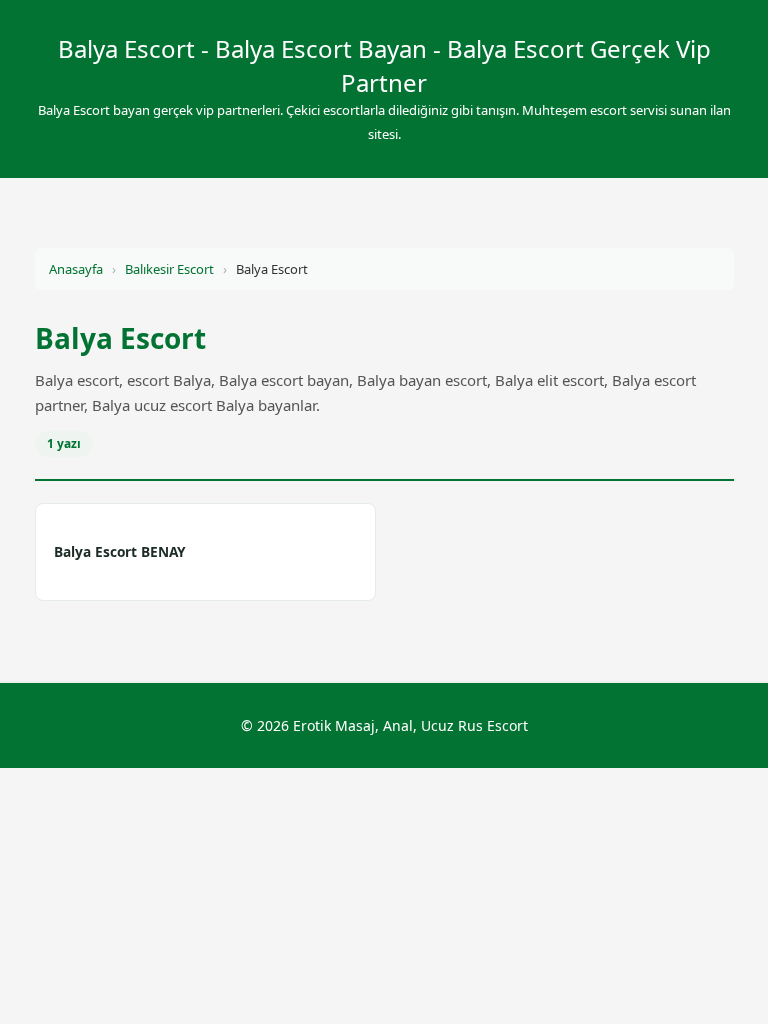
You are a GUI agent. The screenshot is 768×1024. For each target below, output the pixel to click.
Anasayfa (76, 269)
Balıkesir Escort (169, 269)
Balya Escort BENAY (120, 551)
